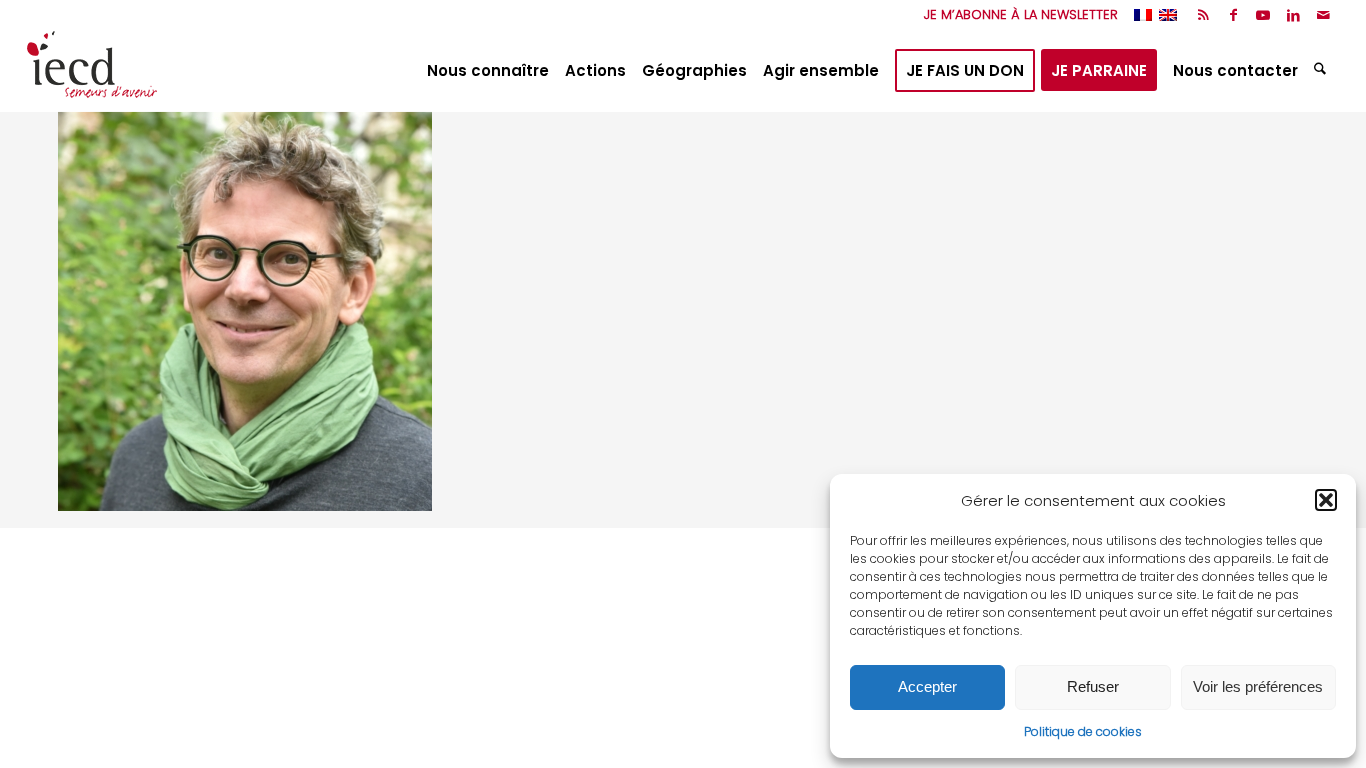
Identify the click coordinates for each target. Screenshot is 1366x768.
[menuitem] (1016, 15)
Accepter (927, 686)
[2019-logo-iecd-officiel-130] (92, 71)
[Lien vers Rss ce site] (1203, 15)
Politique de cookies (1083, 731)
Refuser (1093, 686)
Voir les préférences (1258, 686)
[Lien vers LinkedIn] (1293, 15)
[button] (1326, 500)
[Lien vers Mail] (1324, 15)
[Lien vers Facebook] (1233, 15)
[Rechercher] (1322, 71)
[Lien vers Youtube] (1263, 15)
